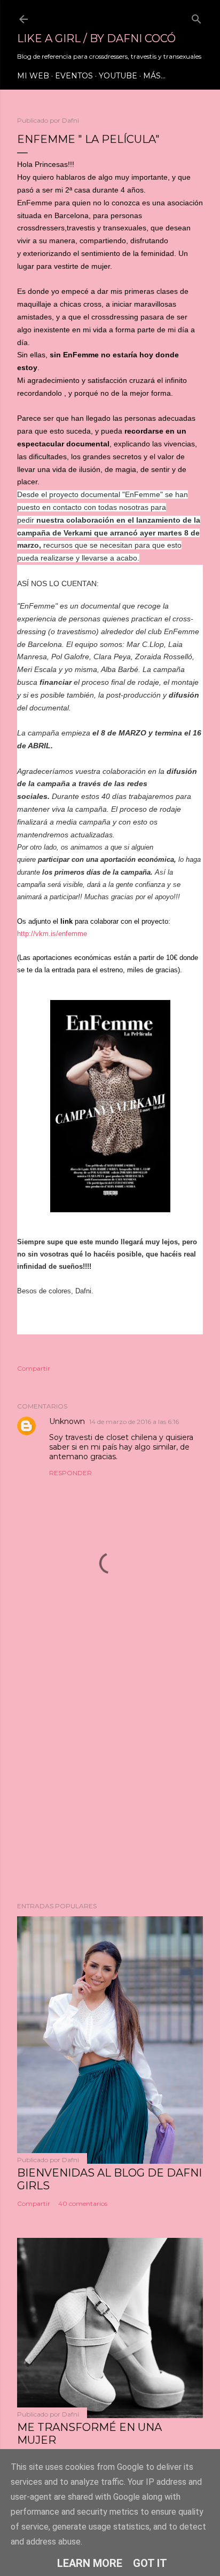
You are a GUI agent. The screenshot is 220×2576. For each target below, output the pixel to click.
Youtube (118, 76)
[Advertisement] (110, 1765)
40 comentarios (83, 2203)
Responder (70, 1473)
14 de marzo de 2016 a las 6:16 (134, 1422)
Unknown (67, 1421)
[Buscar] (197, 17)
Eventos (74, 76)
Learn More (90, 2563)
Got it (150, 2563)
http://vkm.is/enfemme (52, 934)
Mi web (33, 76)
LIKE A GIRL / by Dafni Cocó (96, 38)
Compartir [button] (34, 1368)
